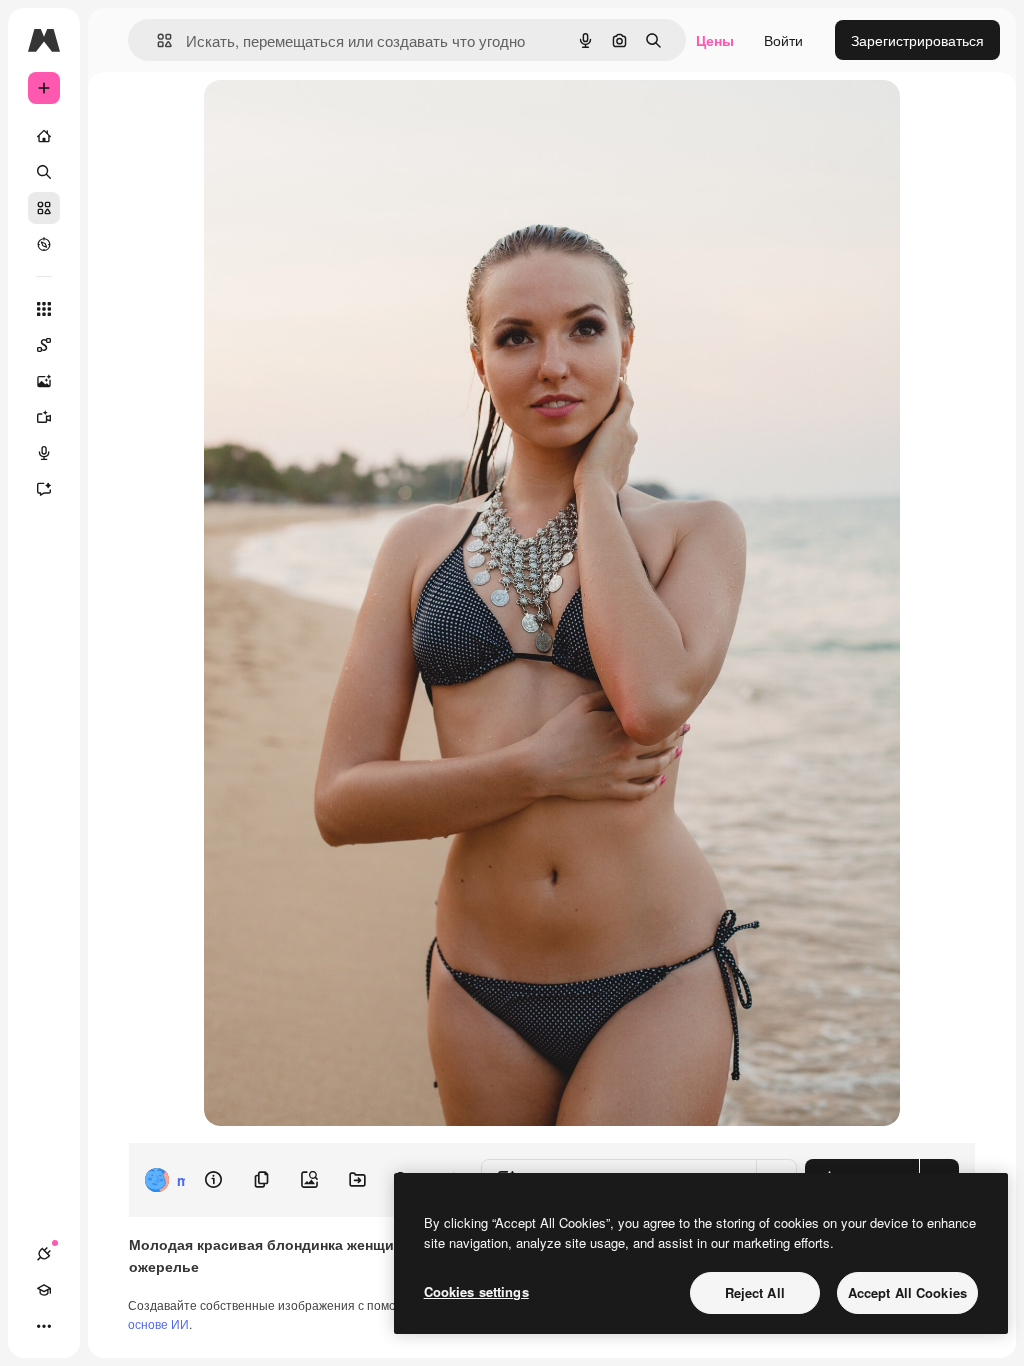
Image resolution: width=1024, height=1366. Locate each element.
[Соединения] (44, 1254)
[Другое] (44, 1326)
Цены (715, 40)
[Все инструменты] (44, 309)
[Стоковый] (44, 208)
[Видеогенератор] (44, 417)
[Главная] (44, 136)
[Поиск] (44, 172)
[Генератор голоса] (44, 453)
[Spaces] (44, 345)
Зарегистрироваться (917, 40)
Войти (783, 40)
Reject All (755, 1292)
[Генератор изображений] (44, 381)
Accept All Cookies (907, 1292)
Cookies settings (476, 1291)
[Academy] (44, 1290)
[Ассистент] (44, 489)
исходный (338, 117)
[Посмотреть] (44, 244)
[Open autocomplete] (156, 40)
